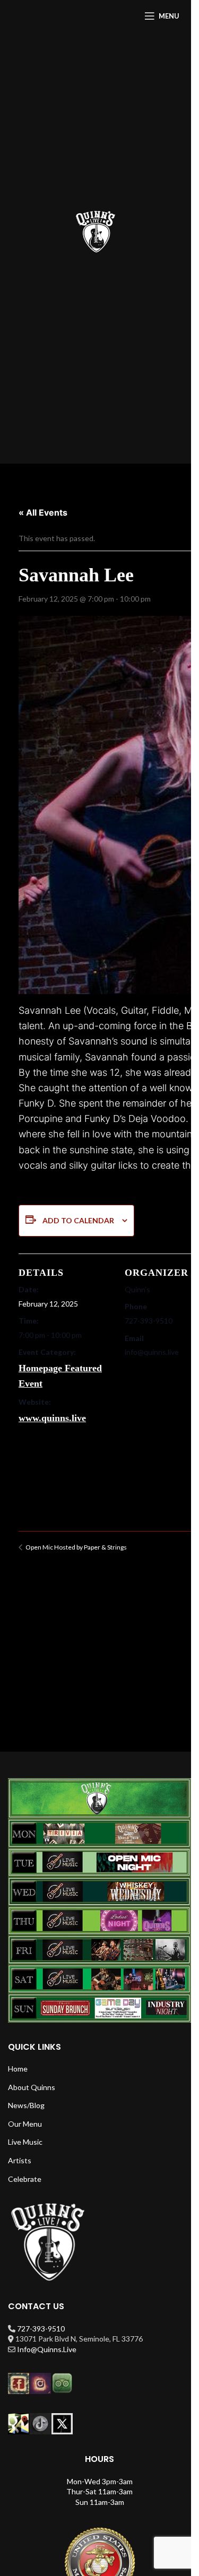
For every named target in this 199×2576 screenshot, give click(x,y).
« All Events (43, 512)
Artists (20, 2160)
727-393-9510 (41, 2329)
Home (18, 2069)
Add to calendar (78, 1220)
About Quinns (32, 2087)
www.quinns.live (52, 1418)
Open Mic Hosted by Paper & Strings (76, 1547)
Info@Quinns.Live (47, 2349)
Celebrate (25, 2179)
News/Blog (26, 2105)
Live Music (25, 2142)
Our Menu (25, 2124)
